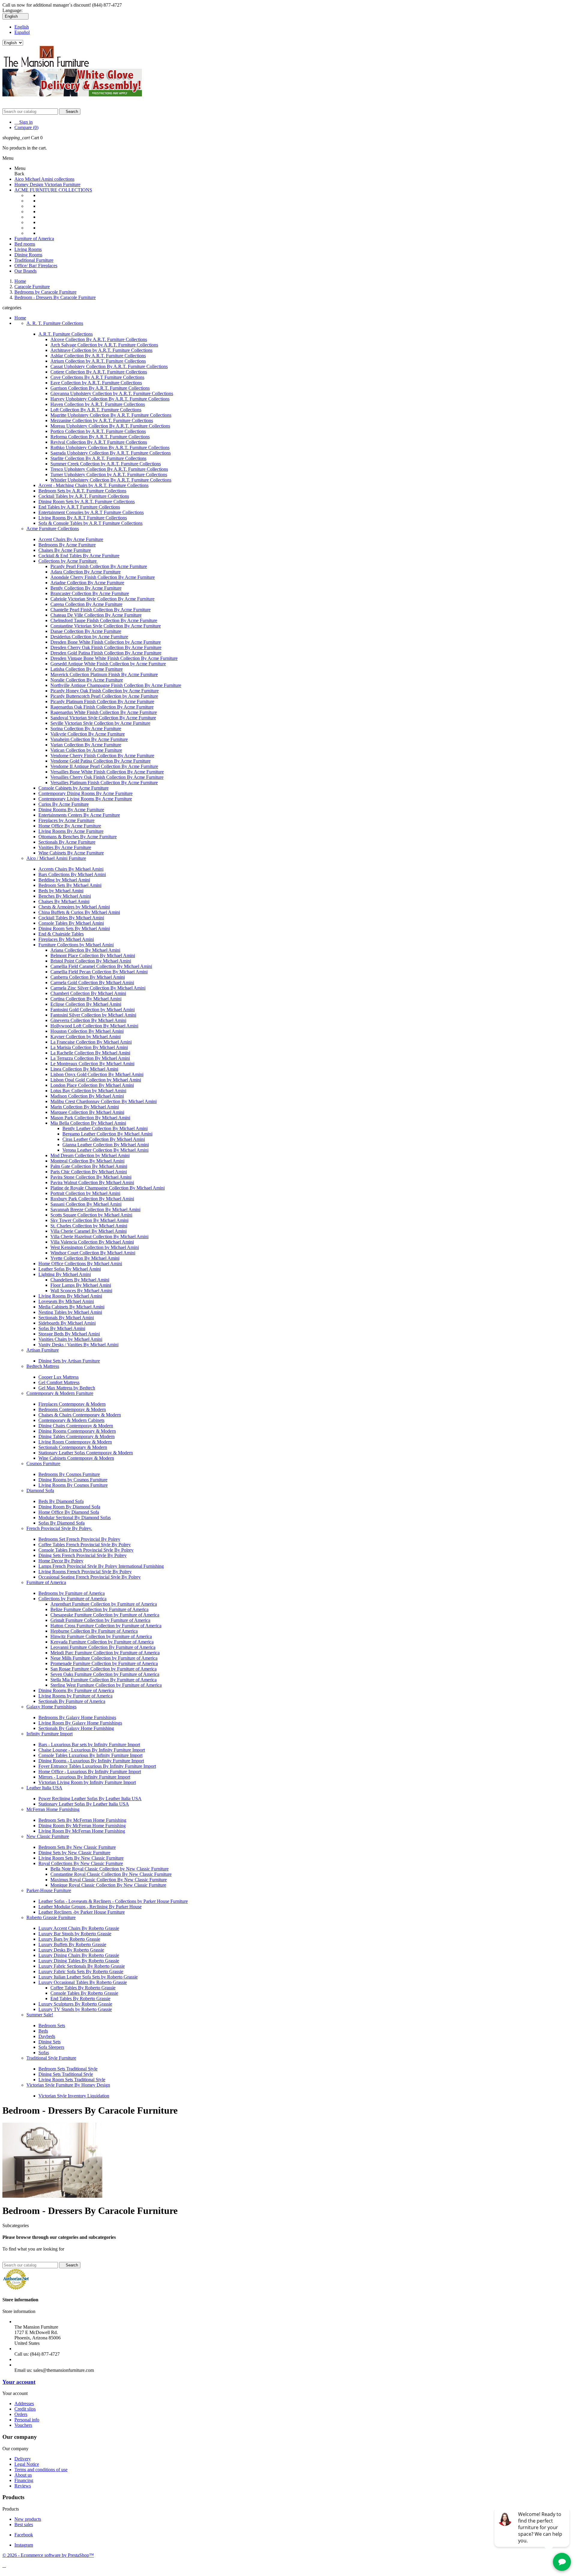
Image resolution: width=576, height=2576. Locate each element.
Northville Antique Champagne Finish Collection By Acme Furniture (116, 685)
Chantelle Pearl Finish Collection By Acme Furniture (100, 610)
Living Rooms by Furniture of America (75, 1696)
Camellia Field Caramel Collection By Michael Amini (101, 966)
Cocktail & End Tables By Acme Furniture (79, 556)
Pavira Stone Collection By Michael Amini (91, 1177)
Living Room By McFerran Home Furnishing (82, 1831)
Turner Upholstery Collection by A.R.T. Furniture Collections (109, 475)
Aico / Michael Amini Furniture (56, 858)
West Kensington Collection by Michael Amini (95, 1247)
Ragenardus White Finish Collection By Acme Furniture (104, 712)
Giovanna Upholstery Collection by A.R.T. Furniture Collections (112, 393)
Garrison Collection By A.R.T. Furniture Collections (100, 388)
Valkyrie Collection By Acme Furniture (88, 734)
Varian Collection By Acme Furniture (86, 745)
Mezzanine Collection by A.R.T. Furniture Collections (102, 420)
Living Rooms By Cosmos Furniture (73, 1485)
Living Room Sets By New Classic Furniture (81, 1858)
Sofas (44, 2053)
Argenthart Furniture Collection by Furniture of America (104, 1604)
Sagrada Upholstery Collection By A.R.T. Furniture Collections (111, 453)
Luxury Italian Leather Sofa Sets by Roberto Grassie (88, 1977)
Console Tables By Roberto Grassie (84, 1993)
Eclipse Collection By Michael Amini (86, 1004)
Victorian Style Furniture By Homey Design (68, 2085)
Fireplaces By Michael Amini (66, 939)
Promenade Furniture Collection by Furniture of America (104, 1663)
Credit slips (25, 2409)
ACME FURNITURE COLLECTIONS (53, 190)
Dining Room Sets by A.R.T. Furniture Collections (87, 502)
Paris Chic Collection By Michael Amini (89, 1172)
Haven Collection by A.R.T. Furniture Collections (98, 404)
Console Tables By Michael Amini (71, 923)
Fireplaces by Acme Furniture (66, 820)
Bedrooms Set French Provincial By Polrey (79, 1539)
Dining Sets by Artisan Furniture (69, 1361)
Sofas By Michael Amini (62, 1328)
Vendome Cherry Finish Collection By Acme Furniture (102, 756)
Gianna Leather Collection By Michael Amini (106, 1145)
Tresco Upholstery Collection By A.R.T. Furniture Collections (109, 469)
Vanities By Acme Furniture (65, 847)
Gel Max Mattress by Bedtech (67, 1388)
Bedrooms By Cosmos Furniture (69, 1474)
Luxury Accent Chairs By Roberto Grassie (79, 1928)
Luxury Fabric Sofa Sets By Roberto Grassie (81, 1971)
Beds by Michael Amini (61, 891)
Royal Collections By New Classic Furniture (81, 1863)
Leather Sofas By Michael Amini (70, 1269)
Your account (19, 2382)
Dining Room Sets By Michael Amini (74, 928)
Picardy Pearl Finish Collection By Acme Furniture (99, 566)
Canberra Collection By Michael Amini (88, 977)
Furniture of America (34, 239)
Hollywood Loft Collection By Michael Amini (94, 1026)
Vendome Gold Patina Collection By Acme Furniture (100, 761)
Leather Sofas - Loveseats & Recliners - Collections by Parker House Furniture (113, 1901)
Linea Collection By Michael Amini (84, 1069)
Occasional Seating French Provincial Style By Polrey (90, 1577)
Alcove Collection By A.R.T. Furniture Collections (99, 339)
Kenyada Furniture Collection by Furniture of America (102, 1642)
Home (20, 318)
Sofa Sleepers (51, 2047)
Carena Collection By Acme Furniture (86, 604)
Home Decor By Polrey (61, 1561)
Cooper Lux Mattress (58, 1377)
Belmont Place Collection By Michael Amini (93, 955)
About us (23, 2475)
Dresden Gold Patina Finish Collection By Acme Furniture (106, 653)
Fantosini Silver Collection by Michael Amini (93, 1015)
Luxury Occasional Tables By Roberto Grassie (83, 1982)
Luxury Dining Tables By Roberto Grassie (79, 1961)
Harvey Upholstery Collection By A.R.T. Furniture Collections (110, 399)
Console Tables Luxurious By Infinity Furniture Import (90, 1755)
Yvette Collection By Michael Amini (85, 1258)
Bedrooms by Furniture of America (72, 1593)
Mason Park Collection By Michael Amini (90, 1118)
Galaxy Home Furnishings (51, 1707)
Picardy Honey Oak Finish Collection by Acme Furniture (105, 691)
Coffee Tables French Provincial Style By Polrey (85, 1545)
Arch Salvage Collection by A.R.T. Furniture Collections (104, 345)
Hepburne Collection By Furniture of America (94, 1631)
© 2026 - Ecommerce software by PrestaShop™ (48, 2555)
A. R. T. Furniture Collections (55, 323)
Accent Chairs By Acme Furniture (71, 539)
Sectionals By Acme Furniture (67, 842)
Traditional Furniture (34, 260)
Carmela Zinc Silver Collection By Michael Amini (98, 988)
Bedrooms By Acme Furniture (67, 545)
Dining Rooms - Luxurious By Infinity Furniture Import (91, 1761)
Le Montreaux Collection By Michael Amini (92, 1064)
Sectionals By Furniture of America (72, 1701)
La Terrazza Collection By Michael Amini (90, 1058)
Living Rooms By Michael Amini (70, 1296)
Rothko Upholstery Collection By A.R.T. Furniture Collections (110, 447)
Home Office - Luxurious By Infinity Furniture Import (90, 1772)
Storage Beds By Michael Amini (69, 1334)
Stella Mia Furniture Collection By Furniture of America (103, 1680)
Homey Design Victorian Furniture (47, 184)
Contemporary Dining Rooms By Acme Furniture (85, 793)
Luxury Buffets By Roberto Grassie (72, 1944)
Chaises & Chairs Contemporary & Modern (80, 1415)
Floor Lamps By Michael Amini (81, 1285)
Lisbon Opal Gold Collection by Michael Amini (96, 1080)
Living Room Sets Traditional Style (72, 2080)
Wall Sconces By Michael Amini (81, 1291)
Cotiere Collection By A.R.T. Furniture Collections (99, 372)
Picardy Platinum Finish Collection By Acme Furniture (102, 701)
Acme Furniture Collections (53, 529)
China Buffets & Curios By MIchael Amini (79, 912)
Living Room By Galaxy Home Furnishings (80, 1723)
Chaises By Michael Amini (64, 901)
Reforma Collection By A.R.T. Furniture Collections (100, 437)
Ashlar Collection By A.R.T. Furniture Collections (98, 356)
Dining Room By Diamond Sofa (69, 1507)
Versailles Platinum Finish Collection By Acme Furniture (104, 783)
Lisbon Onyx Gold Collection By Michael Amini (97, 1074)
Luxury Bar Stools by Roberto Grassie (75, 1934)
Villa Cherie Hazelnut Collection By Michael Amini (99, 1237)
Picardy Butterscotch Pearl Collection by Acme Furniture (104, 696)
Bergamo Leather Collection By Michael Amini (107, 1134)
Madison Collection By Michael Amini (87, 1096)
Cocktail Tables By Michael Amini (71, 918)
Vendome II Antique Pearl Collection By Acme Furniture (104, 766)
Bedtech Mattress (43, 1366)
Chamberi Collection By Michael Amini (88, 993)
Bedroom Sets (52, 2026)
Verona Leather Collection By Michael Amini (105, 1150)
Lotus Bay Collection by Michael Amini (88, 1091)
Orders (21, 2414)
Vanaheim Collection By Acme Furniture (89, 739)
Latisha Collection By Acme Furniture (87, 669)
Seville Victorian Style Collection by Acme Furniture (100, 723)
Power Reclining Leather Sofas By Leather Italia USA (90, 1799)
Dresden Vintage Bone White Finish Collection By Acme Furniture (114, 658)
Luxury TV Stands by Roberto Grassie (75, 2009)
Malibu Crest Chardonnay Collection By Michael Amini (103, 1101)
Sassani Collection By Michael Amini (86, 1204)
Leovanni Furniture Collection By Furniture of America (103, 1647)
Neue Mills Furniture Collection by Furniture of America (104, 1658)
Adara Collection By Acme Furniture (85, 572)
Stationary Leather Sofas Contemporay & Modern (86, 1453)
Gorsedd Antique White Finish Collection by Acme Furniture (108, 664)
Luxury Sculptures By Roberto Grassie (75, 2004)
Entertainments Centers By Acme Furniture (79, 815)
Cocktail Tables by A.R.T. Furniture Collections (84, 496)
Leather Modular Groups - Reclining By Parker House (90, 1907)
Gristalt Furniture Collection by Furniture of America (100, 1620)
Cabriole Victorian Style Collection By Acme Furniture (102, 599)
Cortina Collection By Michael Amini (86, 999)
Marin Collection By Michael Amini (85, 1107)
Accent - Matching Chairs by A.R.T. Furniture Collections (93, 485)
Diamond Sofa (40, 1491)
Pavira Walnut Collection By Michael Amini (92, 1182)
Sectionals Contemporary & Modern (73, 1447)
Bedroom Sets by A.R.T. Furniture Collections (82, 491)
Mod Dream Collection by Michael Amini (90, 1155)
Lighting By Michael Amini (65, 1274)
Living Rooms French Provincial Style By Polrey (85, 1572)
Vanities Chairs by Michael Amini (70, 1339)
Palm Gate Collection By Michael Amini (89, 1166)
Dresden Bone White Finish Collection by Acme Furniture (106, 642)
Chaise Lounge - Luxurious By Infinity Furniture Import (92, 1750)
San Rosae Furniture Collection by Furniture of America (103, 1669)
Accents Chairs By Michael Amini (71, 869)
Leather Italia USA (44, 1788)
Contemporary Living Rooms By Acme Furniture (85, 799)
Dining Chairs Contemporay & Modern (76, 1426)
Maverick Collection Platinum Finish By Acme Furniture (104, 674)
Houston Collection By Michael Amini (87, 1031)
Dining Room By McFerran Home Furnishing (82, 1826)
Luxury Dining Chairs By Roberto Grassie (79, 1955)
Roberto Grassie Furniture (51, 1917)
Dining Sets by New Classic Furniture (74, 1853)
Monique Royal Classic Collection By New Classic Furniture (108, 1885)
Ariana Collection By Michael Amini (85, 950)
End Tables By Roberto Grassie (80, 1999)
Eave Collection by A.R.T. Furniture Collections (96, 383)
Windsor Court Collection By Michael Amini (93, 1253)
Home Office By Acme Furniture (70, 826)
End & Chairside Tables (61, 934)
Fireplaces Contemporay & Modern (72, 1404)
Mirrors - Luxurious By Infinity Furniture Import (84, 1777)
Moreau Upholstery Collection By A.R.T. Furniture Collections (110, 426)
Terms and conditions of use (41, 2470)
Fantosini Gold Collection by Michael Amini (93, 1010)
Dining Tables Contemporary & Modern (76, 1436)
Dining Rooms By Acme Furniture (71, 810)
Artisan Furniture (43, 1350)
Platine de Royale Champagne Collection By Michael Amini (108, 1188)
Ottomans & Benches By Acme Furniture (78, 837)
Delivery (23, 2459)
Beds (43, 2031)
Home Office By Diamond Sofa (69, 1512)
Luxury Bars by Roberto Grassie (69, 1939)
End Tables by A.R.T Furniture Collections (79, 507)
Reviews (23, 2486)
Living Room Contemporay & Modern (75, 1442)
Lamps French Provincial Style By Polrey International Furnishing (101, 1566)
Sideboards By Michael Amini (67, 1323)
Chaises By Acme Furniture (65, 550)
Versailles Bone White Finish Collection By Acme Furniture (107, 772)
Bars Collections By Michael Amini (72, 874)
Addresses (24, 2404)
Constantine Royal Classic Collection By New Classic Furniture (111, 1874)
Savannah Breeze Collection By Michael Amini (95, 1209)
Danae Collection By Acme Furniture (86, 631)
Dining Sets (49, 2042)
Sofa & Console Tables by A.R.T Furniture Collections (90, 523)
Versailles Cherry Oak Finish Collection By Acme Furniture (107, 777)
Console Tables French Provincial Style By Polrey (86, 1550)
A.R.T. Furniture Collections (66, 334)
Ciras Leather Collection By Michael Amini (104, 1139)
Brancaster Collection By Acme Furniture (90, 593)
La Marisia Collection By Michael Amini (89, 1047)
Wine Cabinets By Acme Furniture (71, 853)
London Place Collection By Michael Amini (92, 1085)
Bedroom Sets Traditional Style (68, 2069)
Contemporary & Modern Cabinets (71, 1420)
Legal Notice (27, 2464)
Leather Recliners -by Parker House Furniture (82, 1912)
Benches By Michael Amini (65, 896)
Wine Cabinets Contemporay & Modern (76, 1458)
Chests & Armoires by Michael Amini (74, 907)
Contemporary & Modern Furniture (60, 1393)
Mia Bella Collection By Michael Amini (88, 1123)
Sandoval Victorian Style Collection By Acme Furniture (103, 718)
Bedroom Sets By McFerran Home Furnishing (82, 1820)
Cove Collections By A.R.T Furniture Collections (97, 377)
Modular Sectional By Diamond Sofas (75, 1518)
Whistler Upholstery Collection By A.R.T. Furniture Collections (111, 480)
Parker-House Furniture (49, 1890)
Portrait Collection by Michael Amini (85, 1193)
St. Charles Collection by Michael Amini (89, 1226)
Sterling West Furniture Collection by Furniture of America (106, 1685)
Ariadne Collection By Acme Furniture (87, 583)
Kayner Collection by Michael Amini (85, 1037)
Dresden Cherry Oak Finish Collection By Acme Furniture (106, 647)
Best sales (24, 2525)
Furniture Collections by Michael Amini (76, 945)
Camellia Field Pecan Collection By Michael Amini (99, 972)
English (22, 27)
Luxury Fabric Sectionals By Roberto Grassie (82, 1966)
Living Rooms (28, 249)
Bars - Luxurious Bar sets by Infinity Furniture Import (89, 1745)
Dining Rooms (28, 255)
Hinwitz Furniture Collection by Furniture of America (101, 1636)
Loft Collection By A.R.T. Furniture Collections (96, 410)
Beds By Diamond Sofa (61, 1501)
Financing (24, 2480)
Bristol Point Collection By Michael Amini (91, 961)
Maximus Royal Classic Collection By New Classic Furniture (109, 1880)
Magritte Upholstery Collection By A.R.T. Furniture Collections (111, 415)
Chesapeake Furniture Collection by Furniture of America (105, 1615)
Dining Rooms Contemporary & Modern (77, 1431)
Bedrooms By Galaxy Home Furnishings (77, 1717)
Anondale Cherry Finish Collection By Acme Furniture (103, 577)
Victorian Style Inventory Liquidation (74, 2096)
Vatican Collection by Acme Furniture (86, 750)
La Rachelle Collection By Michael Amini (90, 1053)
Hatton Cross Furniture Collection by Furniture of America (106, 1626)
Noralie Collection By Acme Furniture (87, 680)
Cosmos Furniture (43, 1463)
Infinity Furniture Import (49, 1734)
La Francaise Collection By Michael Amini (91, 1042)
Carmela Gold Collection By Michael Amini (92, 983)
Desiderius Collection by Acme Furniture (89, 637)
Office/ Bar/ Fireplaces (36, 266)
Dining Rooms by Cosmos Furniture (73, 1480)
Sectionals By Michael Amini (66, 1318)
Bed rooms (25, 244)
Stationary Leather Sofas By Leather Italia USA (84, 1804)
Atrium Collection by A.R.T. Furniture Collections (98, 361)
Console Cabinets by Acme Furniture (73, 788)
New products (28, 2519)
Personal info (27, 2420)
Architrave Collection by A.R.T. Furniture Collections (101, 350)
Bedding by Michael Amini (64, 880)
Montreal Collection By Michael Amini (87, 1161)
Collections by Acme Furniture (68, 561)
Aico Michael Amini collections (44, 179)
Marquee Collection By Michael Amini (87, 1112)
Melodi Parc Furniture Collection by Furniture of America (105, 1653)
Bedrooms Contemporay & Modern (72, 1409)
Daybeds (47, 2036)
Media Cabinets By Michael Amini (71, 1307)
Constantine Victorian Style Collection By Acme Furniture (106, 626)
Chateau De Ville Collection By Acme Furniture (96, 615)
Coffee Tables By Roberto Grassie (83, 1988)
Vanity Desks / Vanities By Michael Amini (78, 1345)
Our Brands (25, 271)
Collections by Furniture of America (72, 1599)
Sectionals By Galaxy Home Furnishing (76, 1728)
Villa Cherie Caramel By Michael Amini (88, 1231)
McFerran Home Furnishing (53, 1809)
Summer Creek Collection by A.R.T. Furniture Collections (106, 464)
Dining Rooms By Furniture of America (76, 1690)
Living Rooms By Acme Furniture (71, 831)
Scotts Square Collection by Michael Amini (91, 1215)
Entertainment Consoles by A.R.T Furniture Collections (91, 512)
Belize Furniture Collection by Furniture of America (99, 1609)
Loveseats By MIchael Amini (66, 1301)
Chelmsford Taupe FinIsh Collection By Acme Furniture (104, 620)
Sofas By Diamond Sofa (61, 1523)
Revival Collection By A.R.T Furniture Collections (99, 442)
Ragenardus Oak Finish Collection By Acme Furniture (102, 707)
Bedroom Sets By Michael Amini (70, 885)
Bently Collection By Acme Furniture (86, 588)
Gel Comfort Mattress (59, 1382)
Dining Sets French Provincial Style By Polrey (82, 1555)
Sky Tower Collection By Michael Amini (89, 1220)
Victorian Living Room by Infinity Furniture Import (87, 1782)
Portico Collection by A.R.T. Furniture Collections (98, 431)
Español (22, 32)
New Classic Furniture (48, 1836)
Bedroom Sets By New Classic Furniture (77, 1847)
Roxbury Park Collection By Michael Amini (92, 1199)
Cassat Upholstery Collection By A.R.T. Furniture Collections (109, 366)
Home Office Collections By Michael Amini (80, 1264)
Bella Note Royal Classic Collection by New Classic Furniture (109, 1869)
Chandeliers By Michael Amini (80, 1280)
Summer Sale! (40, 2015)
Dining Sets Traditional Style (66, 2074)
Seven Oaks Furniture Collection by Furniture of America (105, 1674)
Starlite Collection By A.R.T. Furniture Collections (98, 458)
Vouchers (23, 2425)
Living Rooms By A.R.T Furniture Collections (83, 518)
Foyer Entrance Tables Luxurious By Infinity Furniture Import (97, 1766)
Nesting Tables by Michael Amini (70, 1312)
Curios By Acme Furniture (64, 804)
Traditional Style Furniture (51, 2058)
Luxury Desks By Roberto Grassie (71, 1950)
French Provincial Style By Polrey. (59, 1528)
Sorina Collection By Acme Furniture (86, 729)
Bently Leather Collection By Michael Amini (105, 1128)
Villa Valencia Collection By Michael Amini (92, 1242)
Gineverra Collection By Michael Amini (88, 1020)
